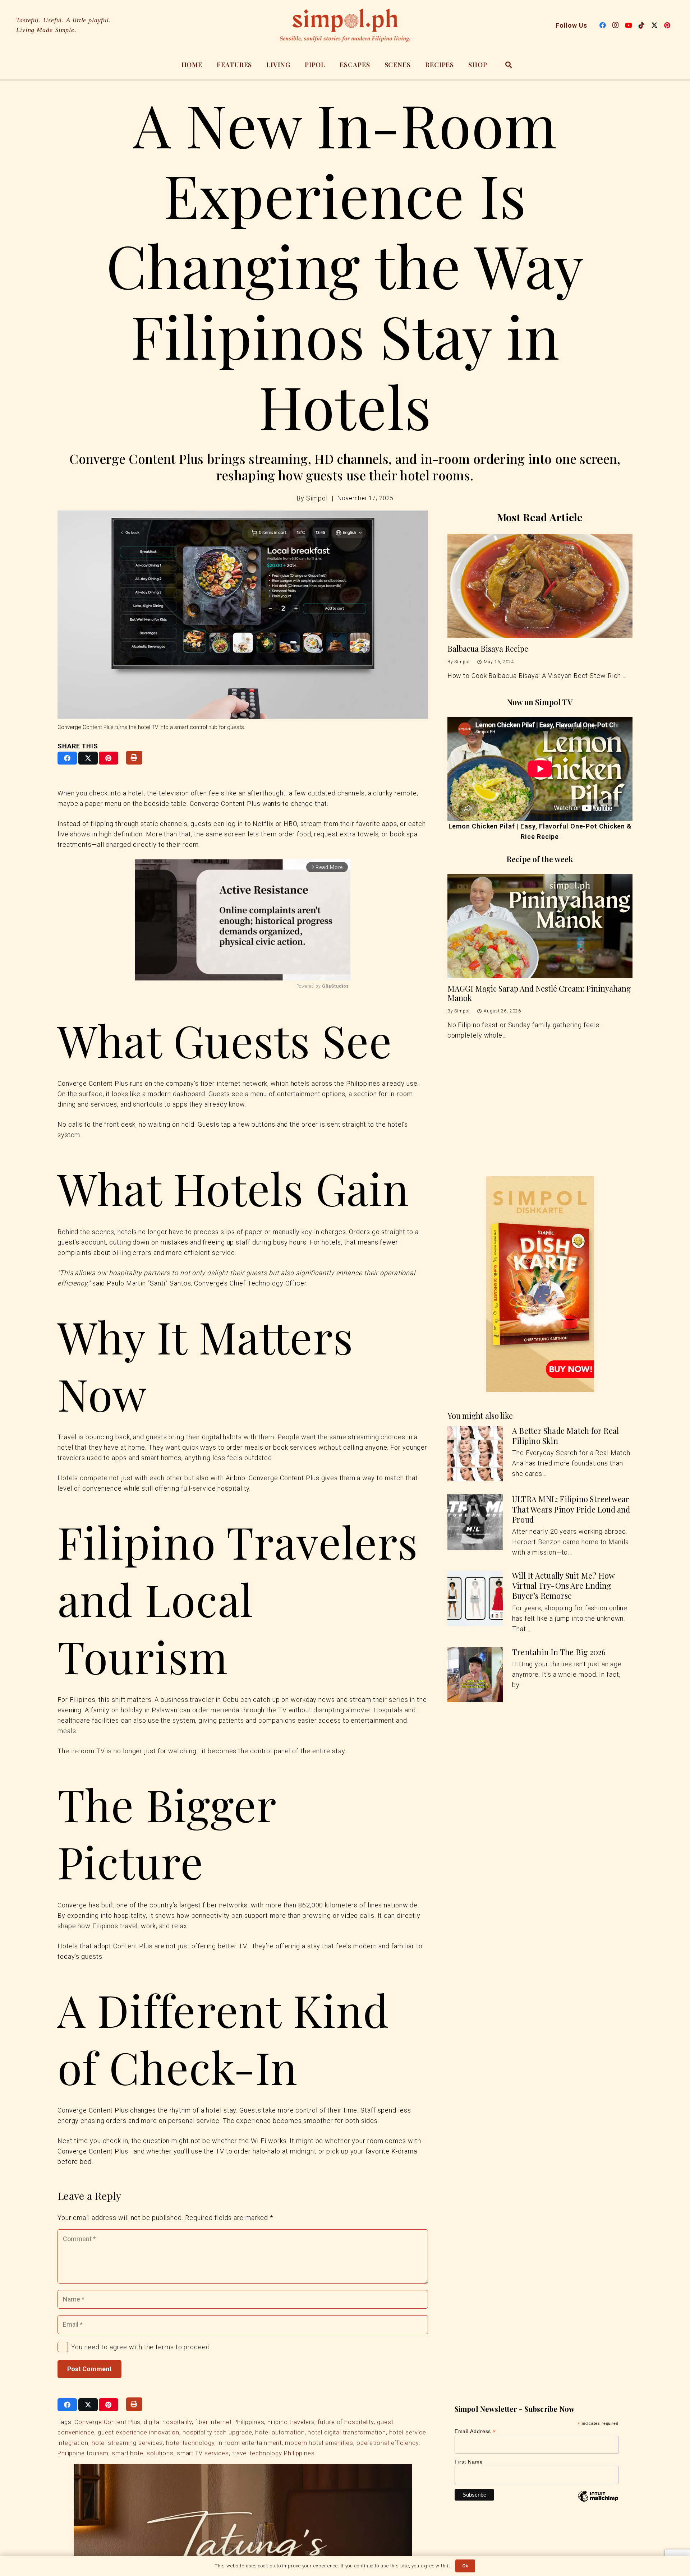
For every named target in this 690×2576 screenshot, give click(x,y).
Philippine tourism (83, 2453)
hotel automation (280, 2432)
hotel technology (190, 2443)
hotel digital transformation (347, 2432)
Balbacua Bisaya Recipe (488, 649)
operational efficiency (388, 2443)
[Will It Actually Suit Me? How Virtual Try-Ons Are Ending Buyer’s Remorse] (475, 1599)
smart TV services (203, 2453)
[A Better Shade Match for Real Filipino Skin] (475, 1454)
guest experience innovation (139, 2432)
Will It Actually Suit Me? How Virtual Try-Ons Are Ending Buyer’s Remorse (563, 1586)
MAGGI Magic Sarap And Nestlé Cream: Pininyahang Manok (539, 993)
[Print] (134, 758)
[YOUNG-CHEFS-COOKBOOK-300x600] (540, 1284)
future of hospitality (346, 2422)
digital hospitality (168, 2422)
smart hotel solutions (143, 2453)
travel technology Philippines (273, 2453)
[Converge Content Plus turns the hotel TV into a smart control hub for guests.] (243, 615)
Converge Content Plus (107, 2422)
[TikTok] (641, 25)
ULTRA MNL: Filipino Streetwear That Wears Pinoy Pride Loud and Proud (571, 1509)
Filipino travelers (291, 2422)
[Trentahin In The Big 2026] (475, 1675)
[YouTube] (629, 25)
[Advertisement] (540, 1121)
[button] (509, 65)
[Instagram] (616, 25)
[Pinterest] (667, 25)
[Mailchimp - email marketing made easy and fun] (598, 2502)
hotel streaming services (127, 2443)
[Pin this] (109, 758)
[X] (654, 25)
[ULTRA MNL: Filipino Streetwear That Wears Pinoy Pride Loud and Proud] (475, 1522)
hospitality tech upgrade (217, 2432)
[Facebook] (603, 25)
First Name (469, 2462)
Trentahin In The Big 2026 (559, 1652)
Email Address (475, 2431)
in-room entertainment (250, 2443)
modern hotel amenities (319, 2443)
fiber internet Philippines (230, 2422)
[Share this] (67, 758)
